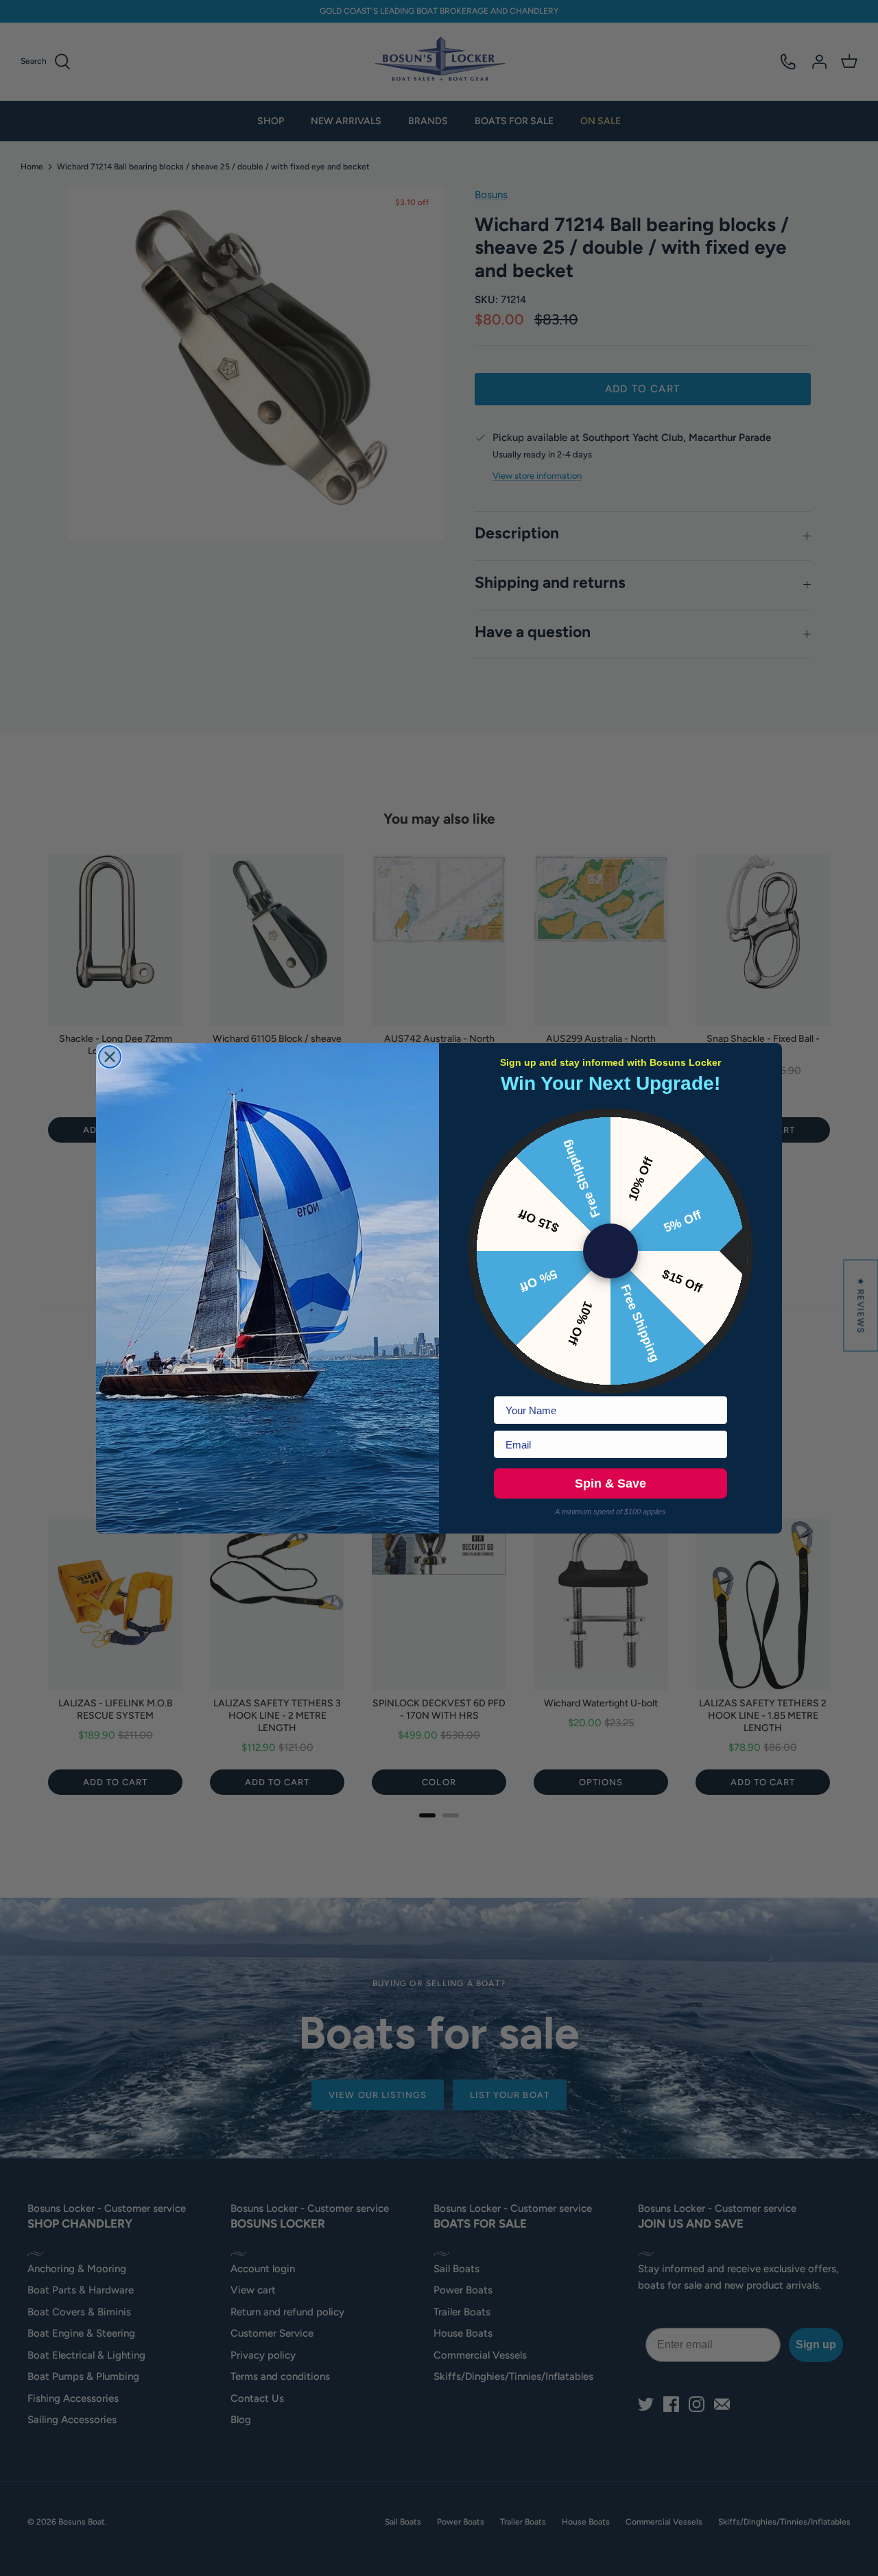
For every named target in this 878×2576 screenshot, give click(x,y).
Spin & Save (610, 1483)
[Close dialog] (110, 1057)
